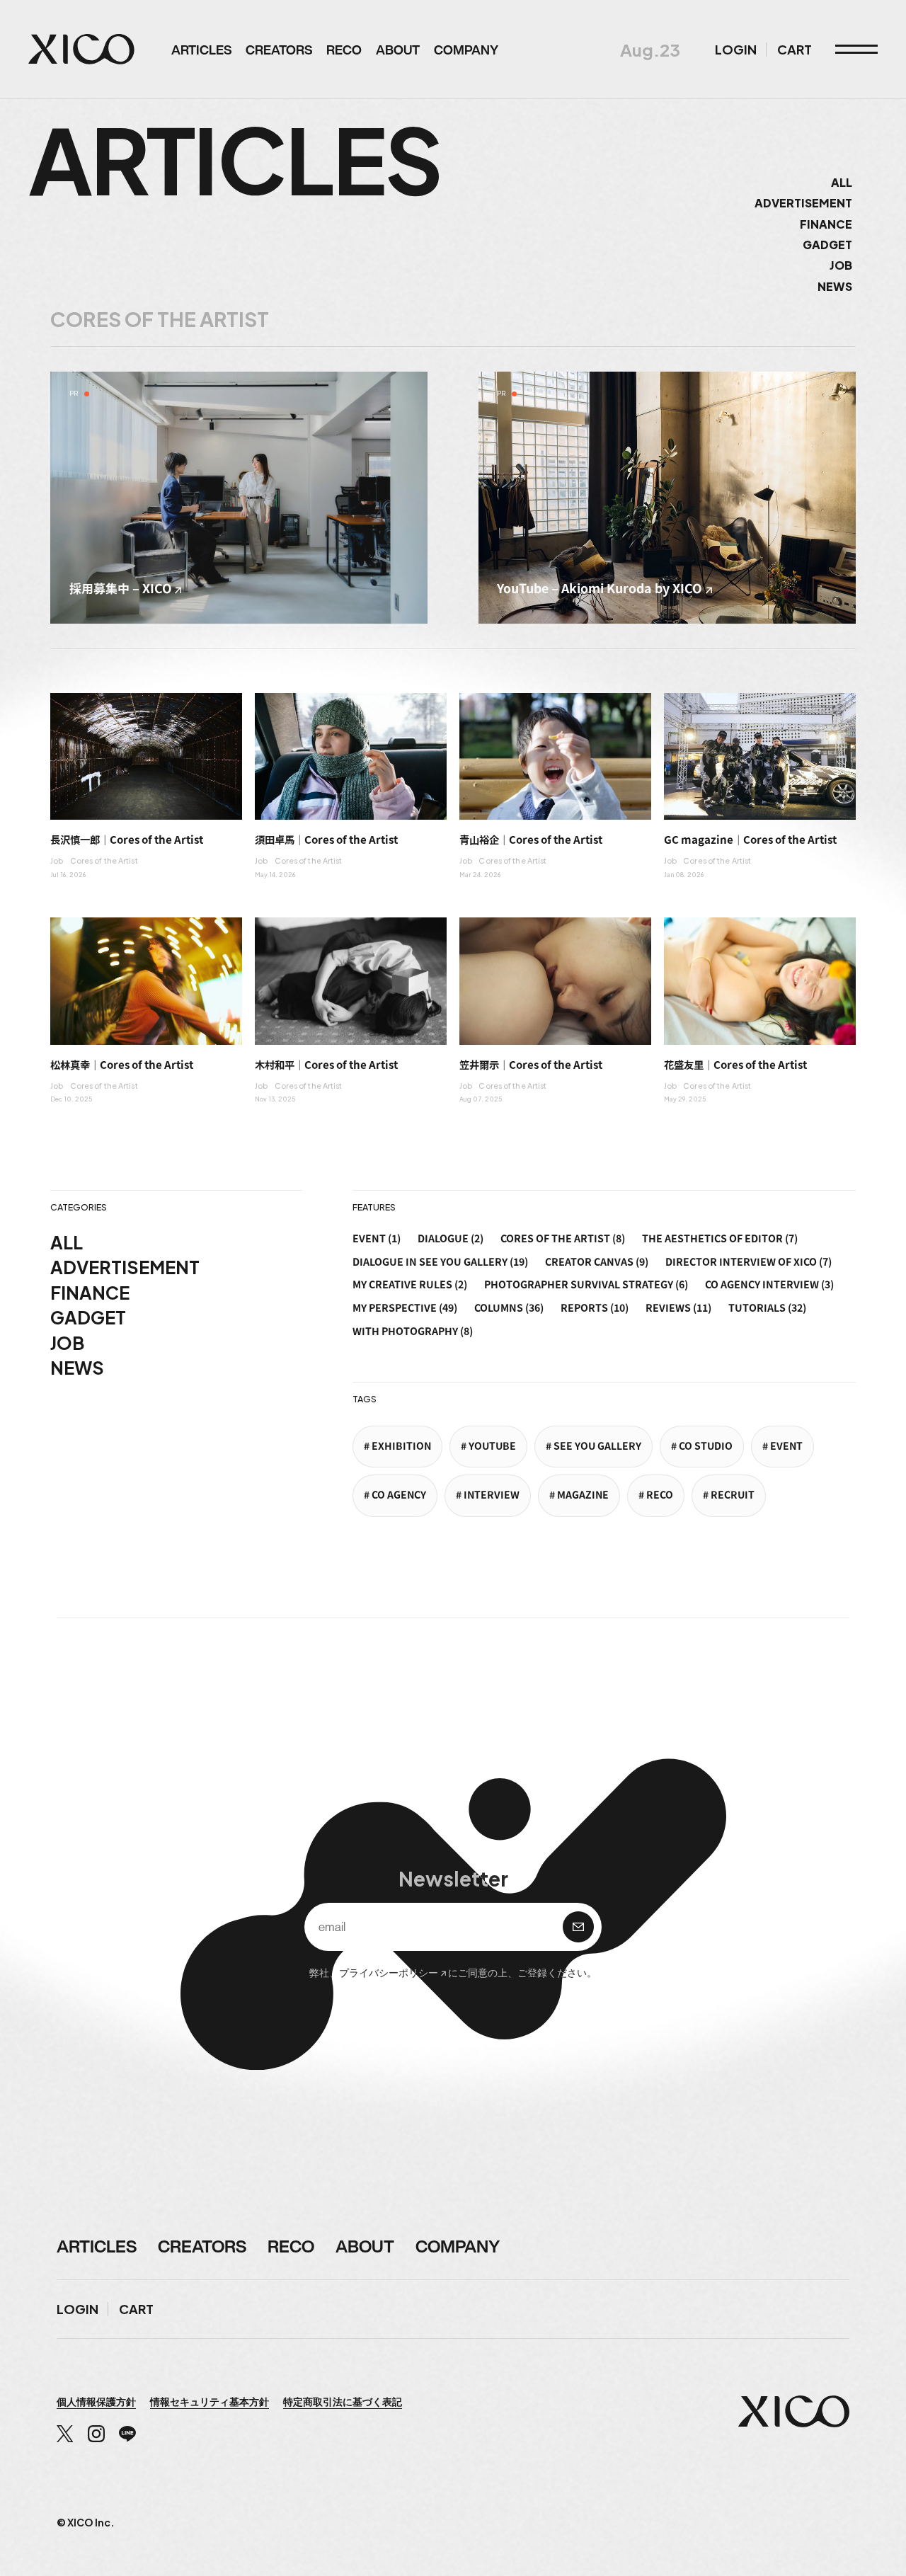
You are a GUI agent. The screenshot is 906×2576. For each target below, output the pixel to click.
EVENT (786, 1446)
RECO (660, 1495)
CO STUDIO (706, 1446)
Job (841, 265)
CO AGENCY (399, 1495)
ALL (842, 182)
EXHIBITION (401, 1446)
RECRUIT (733, 1495)
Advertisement (803, 203)
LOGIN (736, 50)
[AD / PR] (239, 498)
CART (795, 50)
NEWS (77, 1368)
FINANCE (90, 1293)
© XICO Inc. (86, 2522)
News (835, 286)
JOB (67, 1343)
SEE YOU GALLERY (597, 1446)
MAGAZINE (583, 1495)
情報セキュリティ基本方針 (210, 2401)
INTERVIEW (492, 1495)
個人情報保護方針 (96, 2401)
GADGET (88, 1317)
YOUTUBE (492, 1446)
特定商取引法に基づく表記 (343, 2401)
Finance (826, 224)
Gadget (827, 245)
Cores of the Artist (104, 860)
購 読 (578, 1927)
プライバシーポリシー (389, 1972)
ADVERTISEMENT (125, 1267)
